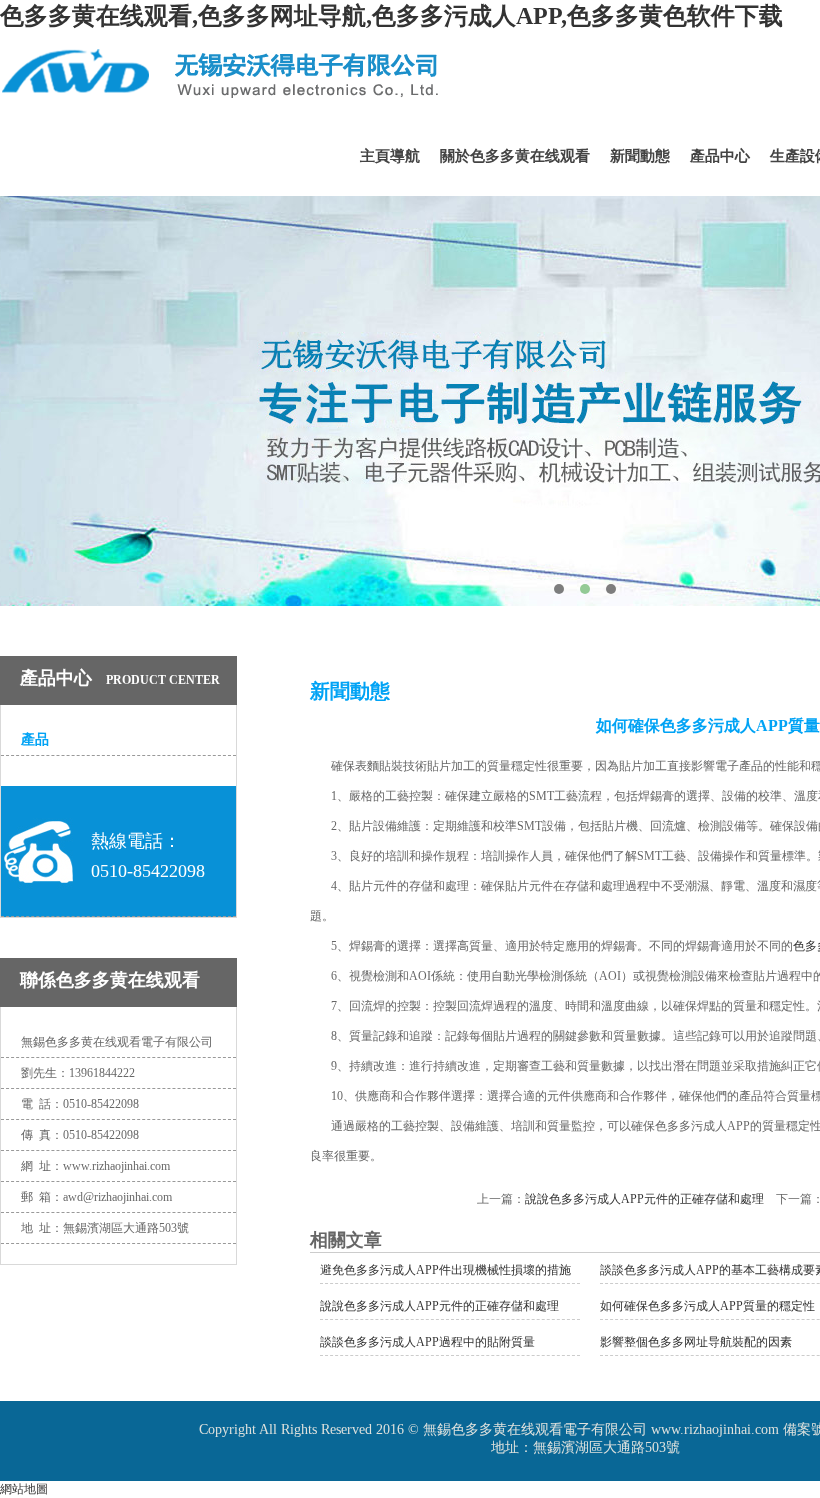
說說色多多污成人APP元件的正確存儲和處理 (644, 1199)
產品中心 (720, 156)
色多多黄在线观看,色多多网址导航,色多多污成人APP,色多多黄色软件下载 (391, 16)
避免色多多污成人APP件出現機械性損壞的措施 (445, 1270)
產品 (35, 739)
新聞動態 (640, 156)
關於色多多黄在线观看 (515, 156)
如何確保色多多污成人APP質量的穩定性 (707, 1306)
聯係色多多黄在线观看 (110, 980)
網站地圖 (24, 1489)
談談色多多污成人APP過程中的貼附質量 (427, 1342)
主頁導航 (390, 156)
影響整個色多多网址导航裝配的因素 (696, 1342)
